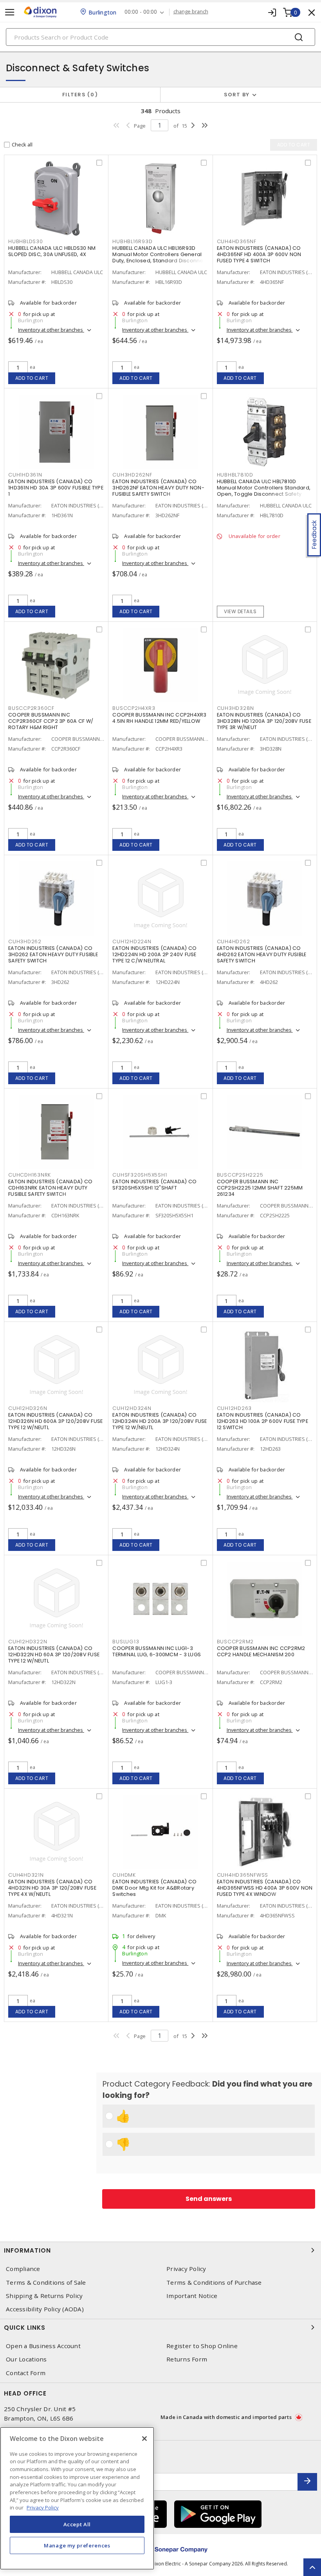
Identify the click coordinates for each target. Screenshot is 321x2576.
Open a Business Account (43, 2346)
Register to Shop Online (202, 2346)
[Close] (144, 2439)
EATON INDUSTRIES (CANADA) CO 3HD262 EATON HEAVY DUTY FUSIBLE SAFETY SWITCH (53, 954)
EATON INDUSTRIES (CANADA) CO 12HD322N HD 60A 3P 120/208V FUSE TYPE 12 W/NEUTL (54, 1654)
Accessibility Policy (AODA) (45, 2309)
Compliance (23, 2269)
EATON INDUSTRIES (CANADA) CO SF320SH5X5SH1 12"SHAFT (154, 1185)
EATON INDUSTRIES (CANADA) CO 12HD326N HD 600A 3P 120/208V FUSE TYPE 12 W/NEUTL (55, 1421)
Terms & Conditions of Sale (46, 2283)
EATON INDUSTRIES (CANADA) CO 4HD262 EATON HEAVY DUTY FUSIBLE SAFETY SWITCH (262, 954)
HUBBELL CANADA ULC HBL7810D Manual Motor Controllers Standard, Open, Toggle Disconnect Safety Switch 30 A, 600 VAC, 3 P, (264, 491)
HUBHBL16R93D (132, 241)
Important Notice (192, 2296)
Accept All (77, 2524)
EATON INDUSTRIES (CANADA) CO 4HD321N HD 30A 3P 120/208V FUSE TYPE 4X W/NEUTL (52, 1888)
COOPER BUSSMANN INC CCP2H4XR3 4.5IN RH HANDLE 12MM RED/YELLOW (159, 718)
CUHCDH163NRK (30, 1175)
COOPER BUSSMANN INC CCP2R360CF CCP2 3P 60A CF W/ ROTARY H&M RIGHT (51, 721)
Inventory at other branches (51, 330)
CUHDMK (124, 1875)
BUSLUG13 (126, 1642)
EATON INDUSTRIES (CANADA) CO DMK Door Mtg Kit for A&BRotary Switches (154, 1888)
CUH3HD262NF (132, 475)
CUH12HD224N (132, 941)
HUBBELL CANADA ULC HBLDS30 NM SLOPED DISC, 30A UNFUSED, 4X (52, 251)
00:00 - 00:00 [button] (141, 12)
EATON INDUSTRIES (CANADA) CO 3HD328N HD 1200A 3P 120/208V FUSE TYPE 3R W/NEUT (264, 721)
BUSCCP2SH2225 (240, 1175)
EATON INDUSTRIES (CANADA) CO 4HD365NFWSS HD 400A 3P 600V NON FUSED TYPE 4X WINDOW (265, 1888)
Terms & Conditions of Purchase (214, 2283)
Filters (78, 95)
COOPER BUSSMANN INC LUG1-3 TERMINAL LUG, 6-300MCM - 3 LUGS (157, 1651)
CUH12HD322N (28, 1642)
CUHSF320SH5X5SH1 (140, 1175)
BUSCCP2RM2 (235, 1642)
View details (240, 611)
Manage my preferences (77, 2545)
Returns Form (187, 2359)
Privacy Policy (186, 2269)
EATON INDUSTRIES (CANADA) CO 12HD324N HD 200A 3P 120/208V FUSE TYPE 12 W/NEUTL (160, 1421)
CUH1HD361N (25, 475)
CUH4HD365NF (237, 241)
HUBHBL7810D (235, 475)
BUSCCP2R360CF (31, 708)
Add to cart (32, 378)
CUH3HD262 (25, 941)
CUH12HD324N (132, 1408)
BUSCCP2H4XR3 (134, 708)
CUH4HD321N (26, 1875)
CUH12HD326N (28, 1408)
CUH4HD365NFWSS (243, 1875)
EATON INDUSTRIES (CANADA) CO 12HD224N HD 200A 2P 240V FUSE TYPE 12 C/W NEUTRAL (154, 954)
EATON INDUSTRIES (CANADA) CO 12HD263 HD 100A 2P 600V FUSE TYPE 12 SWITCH (262, 1421)
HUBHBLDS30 (26, 241)
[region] (77, 2498)
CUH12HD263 (234, 1408)
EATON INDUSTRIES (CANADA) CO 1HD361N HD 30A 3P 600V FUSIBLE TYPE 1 (56, 488)
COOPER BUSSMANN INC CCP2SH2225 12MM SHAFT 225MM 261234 (260, 1188)
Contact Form (26, 2373)
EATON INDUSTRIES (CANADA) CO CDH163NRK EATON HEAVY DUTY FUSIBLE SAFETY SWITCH (50, 1188)
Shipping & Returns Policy (44, 2296)
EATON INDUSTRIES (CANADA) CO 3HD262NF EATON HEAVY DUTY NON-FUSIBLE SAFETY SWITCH (158, 488)
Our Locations (26, 2359)
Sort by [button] (237, 95)
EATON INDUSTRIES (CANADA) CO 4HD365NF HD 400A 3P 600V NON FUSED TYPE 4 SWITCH (259, 254)
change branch (191, 12)
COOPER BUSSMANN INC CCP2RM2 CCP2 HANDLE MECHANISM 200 (261, 1651)
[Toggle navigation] (10, 12)
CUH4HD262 (234, 941)
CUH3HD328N (236, 708)
